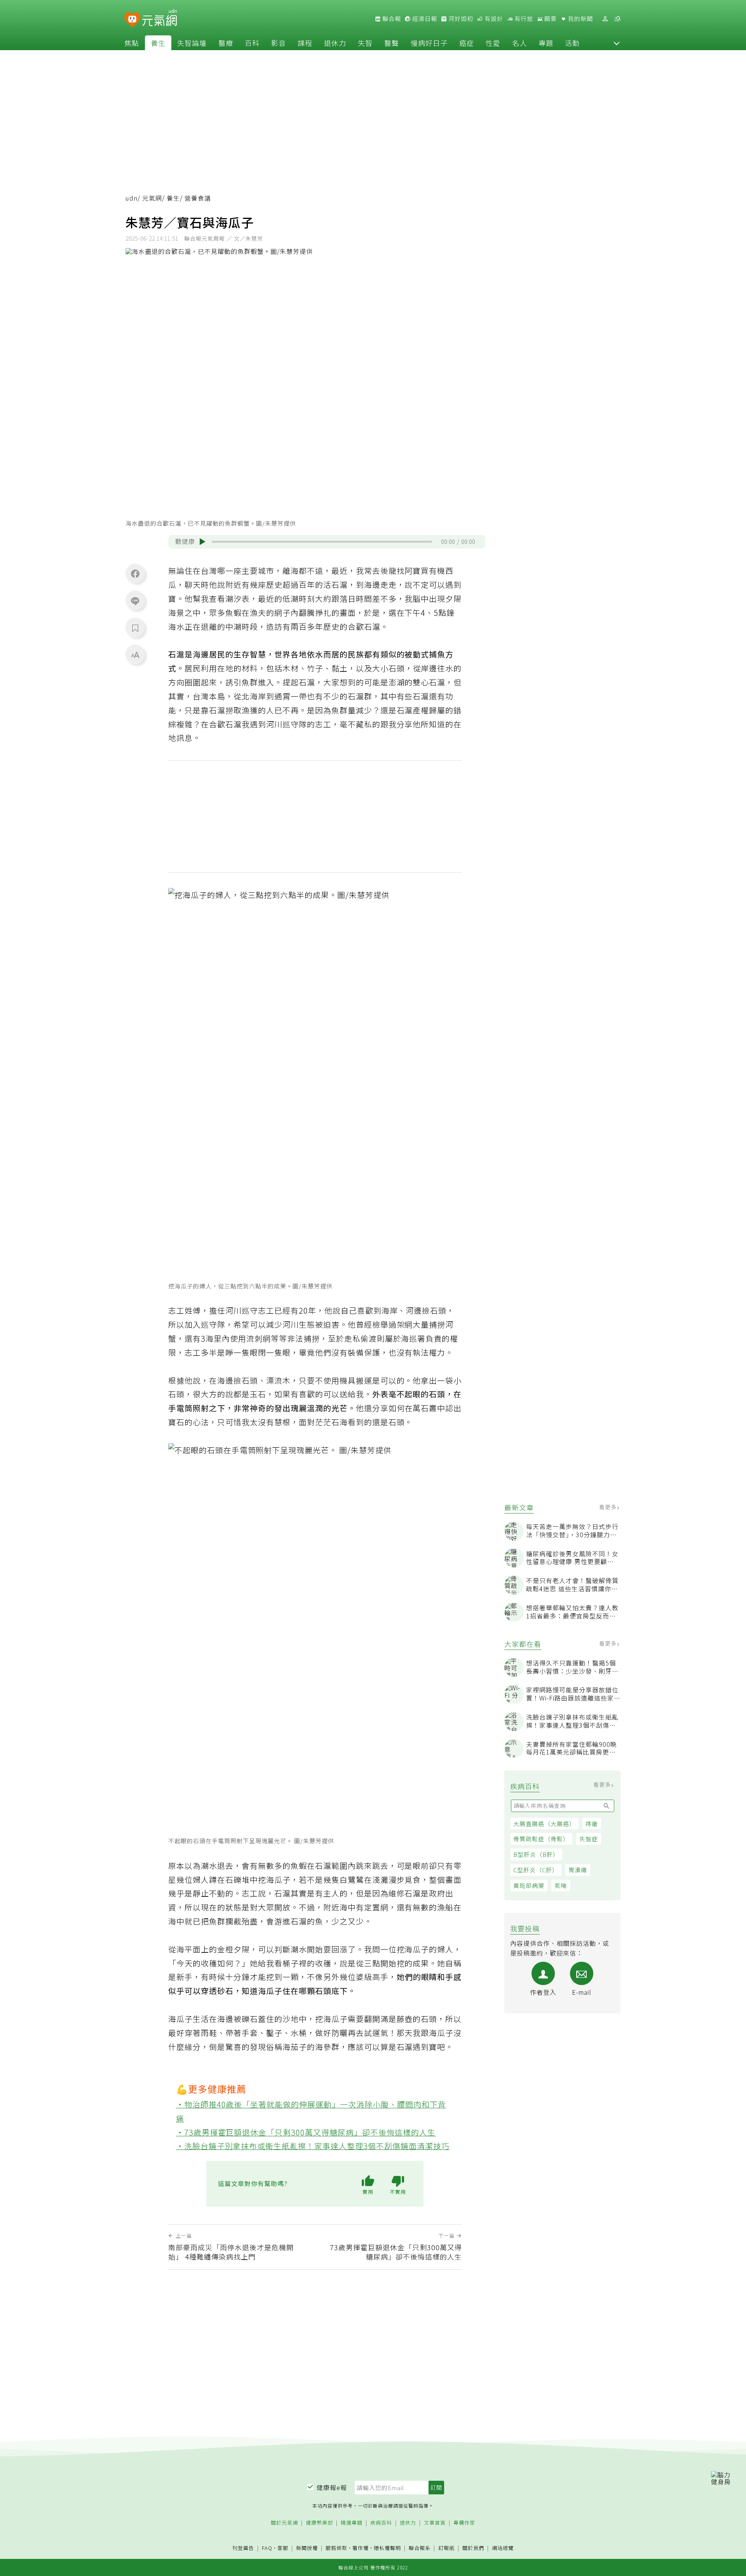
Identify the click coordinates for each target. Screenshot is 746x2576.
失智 (365, 43)
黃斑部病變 (529, 1885)
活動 (572, 43)
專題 (546, 43)
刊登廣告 (243, 2548)
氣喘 (561, 1885)
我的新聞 (580, 19)
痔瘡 (592, 1824)
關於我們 (473, 2548)
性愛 (493, 43)
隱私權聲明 (387, 2548)
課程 (305, 43)
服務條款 (336, 2548)
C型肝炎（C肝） (536, 1870)
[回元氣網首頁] (159, 19)
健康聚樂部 (319, 2523)
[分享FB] (135, 573)
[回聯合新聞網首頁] (132, 20)
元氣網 (152, 198)
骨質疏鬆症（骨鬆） (541, 1839)
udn (132, 198)
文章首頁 (435, 2523)
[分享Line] (135, 601)
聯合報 (391, 19)
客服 (283, 2548)
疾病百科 (381, 2523)
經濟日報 (424, 19)
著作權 (361, 2548)
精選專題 (352, 2523)
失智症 (589, 1839)
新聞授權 (307, 2548)
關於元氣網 (284, 2523)
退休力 (335, 43)
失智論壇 (192, 43)
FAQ (267, 2548)
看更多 (609, 1507)
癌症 (467, 43)
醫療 (226, 43)
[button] (617, 43)
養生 (158, 43)
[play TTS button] (202, 542)
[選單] (617, 19)
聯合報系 (420, 2548)
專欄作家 (464, 2523)
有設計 (493, 19)
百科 (252, 43)
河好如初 (460, 19)
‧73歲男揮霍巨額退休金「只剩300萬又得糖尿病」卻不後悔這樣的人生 (306, 2132)
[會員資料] (605, 19)
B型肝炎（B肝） (536, 1854)
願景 (550, 19)
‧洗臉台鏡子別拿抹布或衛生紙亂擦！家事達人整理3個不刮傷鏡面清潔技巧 (313, 2146)
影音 (279, 43)
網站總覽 (503, 2548)
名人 (519, 43)
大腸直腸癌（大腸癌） (544, 1824)
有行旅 (523, 19)
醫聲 (392, 43)
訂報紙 (446, 2548)
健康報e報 (332, 2487)
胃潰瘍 (578, 1870)
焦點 (132, 43)
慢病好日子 (429, 43)
